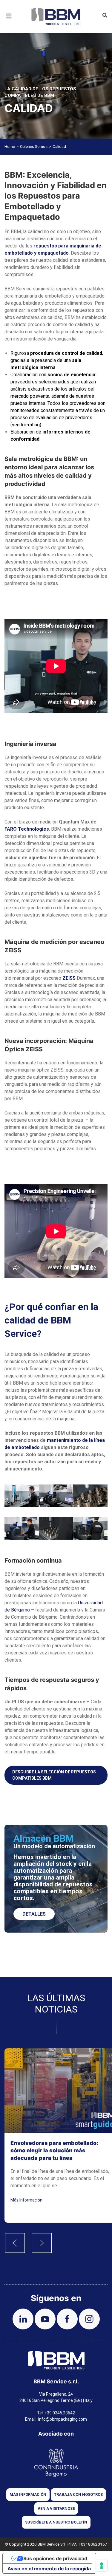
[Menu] (9, 23)
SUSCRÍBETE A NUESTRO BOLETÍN (56, 2522)
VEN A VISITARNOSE (56, 2508)
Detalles (34, 1914)
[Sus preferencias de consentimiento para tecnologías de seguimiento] (102, 2566)
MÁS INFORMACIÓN (28, 2494)
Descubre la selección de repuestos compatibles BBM (54, 1775)
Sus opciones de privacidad (55, 2558)
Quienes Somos (34, 147)
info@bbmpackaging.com (63, 2419)
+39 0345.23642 (60, 2413)
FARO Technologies (27, 829)
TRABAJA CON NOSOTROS (78, 2494)
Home (10, 147)
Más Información (26, 2200)
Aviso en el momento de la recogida (49, 2569)
